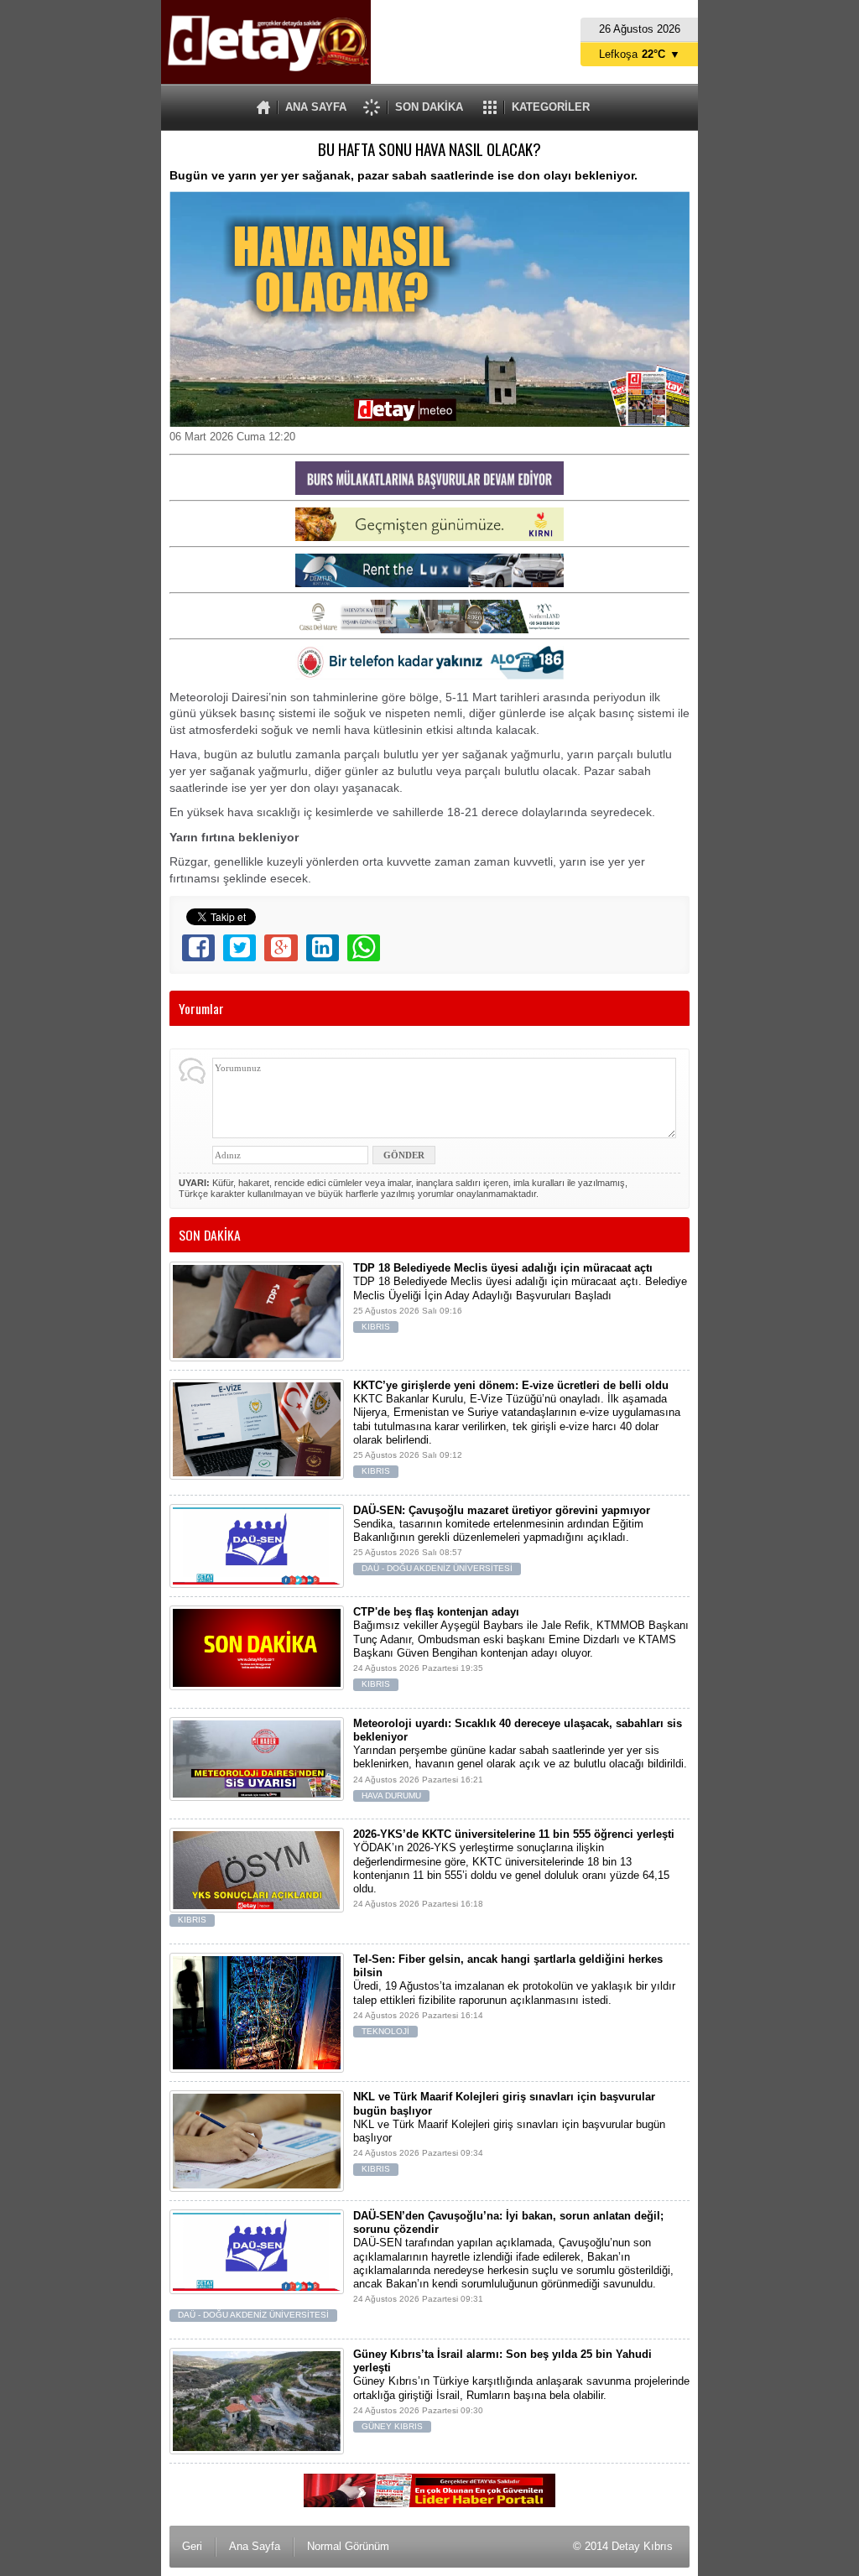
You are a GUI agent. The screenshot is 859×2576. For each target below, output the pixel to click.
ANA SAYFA (316, 107)
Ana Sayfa (255, 2546)
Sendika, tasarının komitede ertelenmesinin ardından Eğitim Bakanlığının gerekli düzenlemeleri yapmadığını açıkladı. (502, 1539)
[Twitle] (239, 948)
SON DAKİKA (429, 107)
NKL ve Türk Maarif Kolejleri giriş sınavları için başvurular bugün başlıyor (509, 2132)
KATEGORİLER (551, 107)
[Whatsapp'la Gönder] (364, 948)
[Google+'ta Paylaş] (281, 948)
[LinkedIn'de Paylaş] (323, 948)
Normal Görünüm (348, 2546)
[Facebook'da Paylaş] (198, 948)
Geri (192, 2546)
